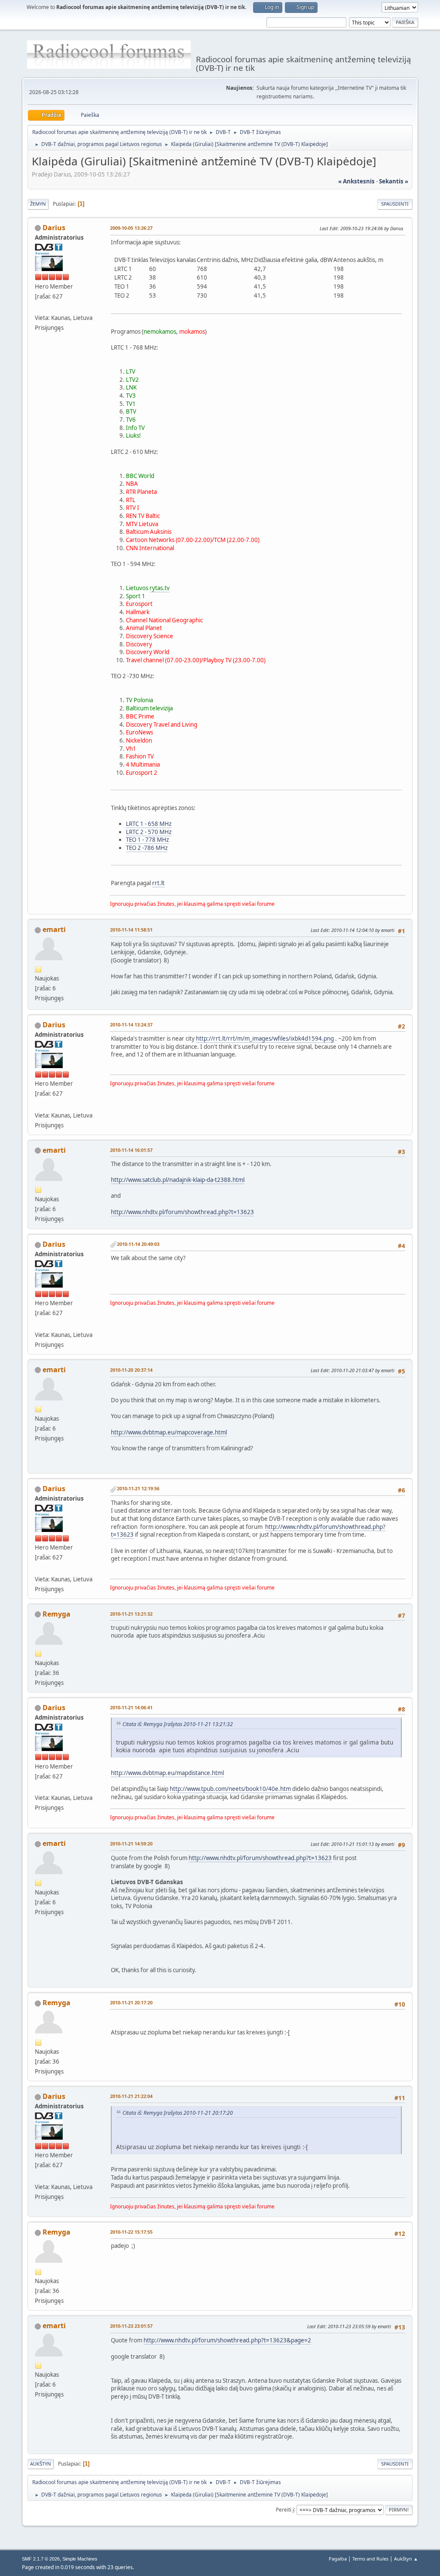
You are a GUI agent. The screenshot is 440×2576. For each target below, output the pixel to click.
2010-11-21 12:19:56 (138, 1488)
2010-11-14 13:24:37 (131, 1025)
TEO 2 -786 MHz (147, 848)
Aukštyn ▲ (406, 2559)
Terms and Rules (370, 2559)
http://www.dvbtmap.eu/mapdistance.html (167, 1773)
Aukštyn (41, 2464)
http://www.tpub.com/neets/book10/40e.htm (230, 1789)
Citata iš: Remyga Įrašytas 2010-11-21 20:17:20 (178, 2113)
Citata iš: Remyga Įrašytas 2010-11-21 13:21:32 (178, 1724)
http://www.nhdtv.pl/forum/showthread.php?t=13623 (182, 1212)
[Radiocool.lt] (38, 308)
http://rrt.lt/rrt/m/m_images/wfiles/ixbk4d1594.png (265, 1038)
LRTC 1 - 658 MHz (149, 824)
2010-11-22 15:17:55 (131, 2232)
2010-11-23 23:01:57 (131, 2326)
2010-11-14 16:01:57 (131, 1150)
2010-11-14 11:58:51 (131, 930)
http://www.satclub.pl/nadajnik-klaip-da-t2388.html (178, 1180)
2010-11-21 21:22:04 (131, 2096)
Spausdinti (395, 204)
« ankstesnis (356, 181)
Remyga (57, 1614)
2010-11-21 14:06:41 (131, 1707)
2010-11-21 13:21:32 (131, 1614)
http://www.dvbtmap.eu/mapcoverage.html (169, 1432)
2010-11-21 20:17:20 (131, 2002)
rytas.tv (160, 588)
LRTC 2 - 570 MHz (149, 832)
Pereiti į (285, 2509)
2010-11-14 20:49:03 (138, 1244)
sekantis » (394, 181)
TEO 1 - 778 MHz (147, 840)
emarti (54, 929)
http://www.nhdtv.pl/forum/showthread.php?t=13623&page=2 (227, 2340)
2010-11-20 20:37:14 (131, 1370)
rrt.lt (158, 883)
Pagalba (338, 2559)
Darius (54, 228)
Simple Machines (80, 2559)
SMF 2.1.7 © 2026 (41, 2559)
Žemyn (38, 204)
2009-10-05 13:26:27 (131, 228)
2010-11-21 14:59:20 (131, 1844)
